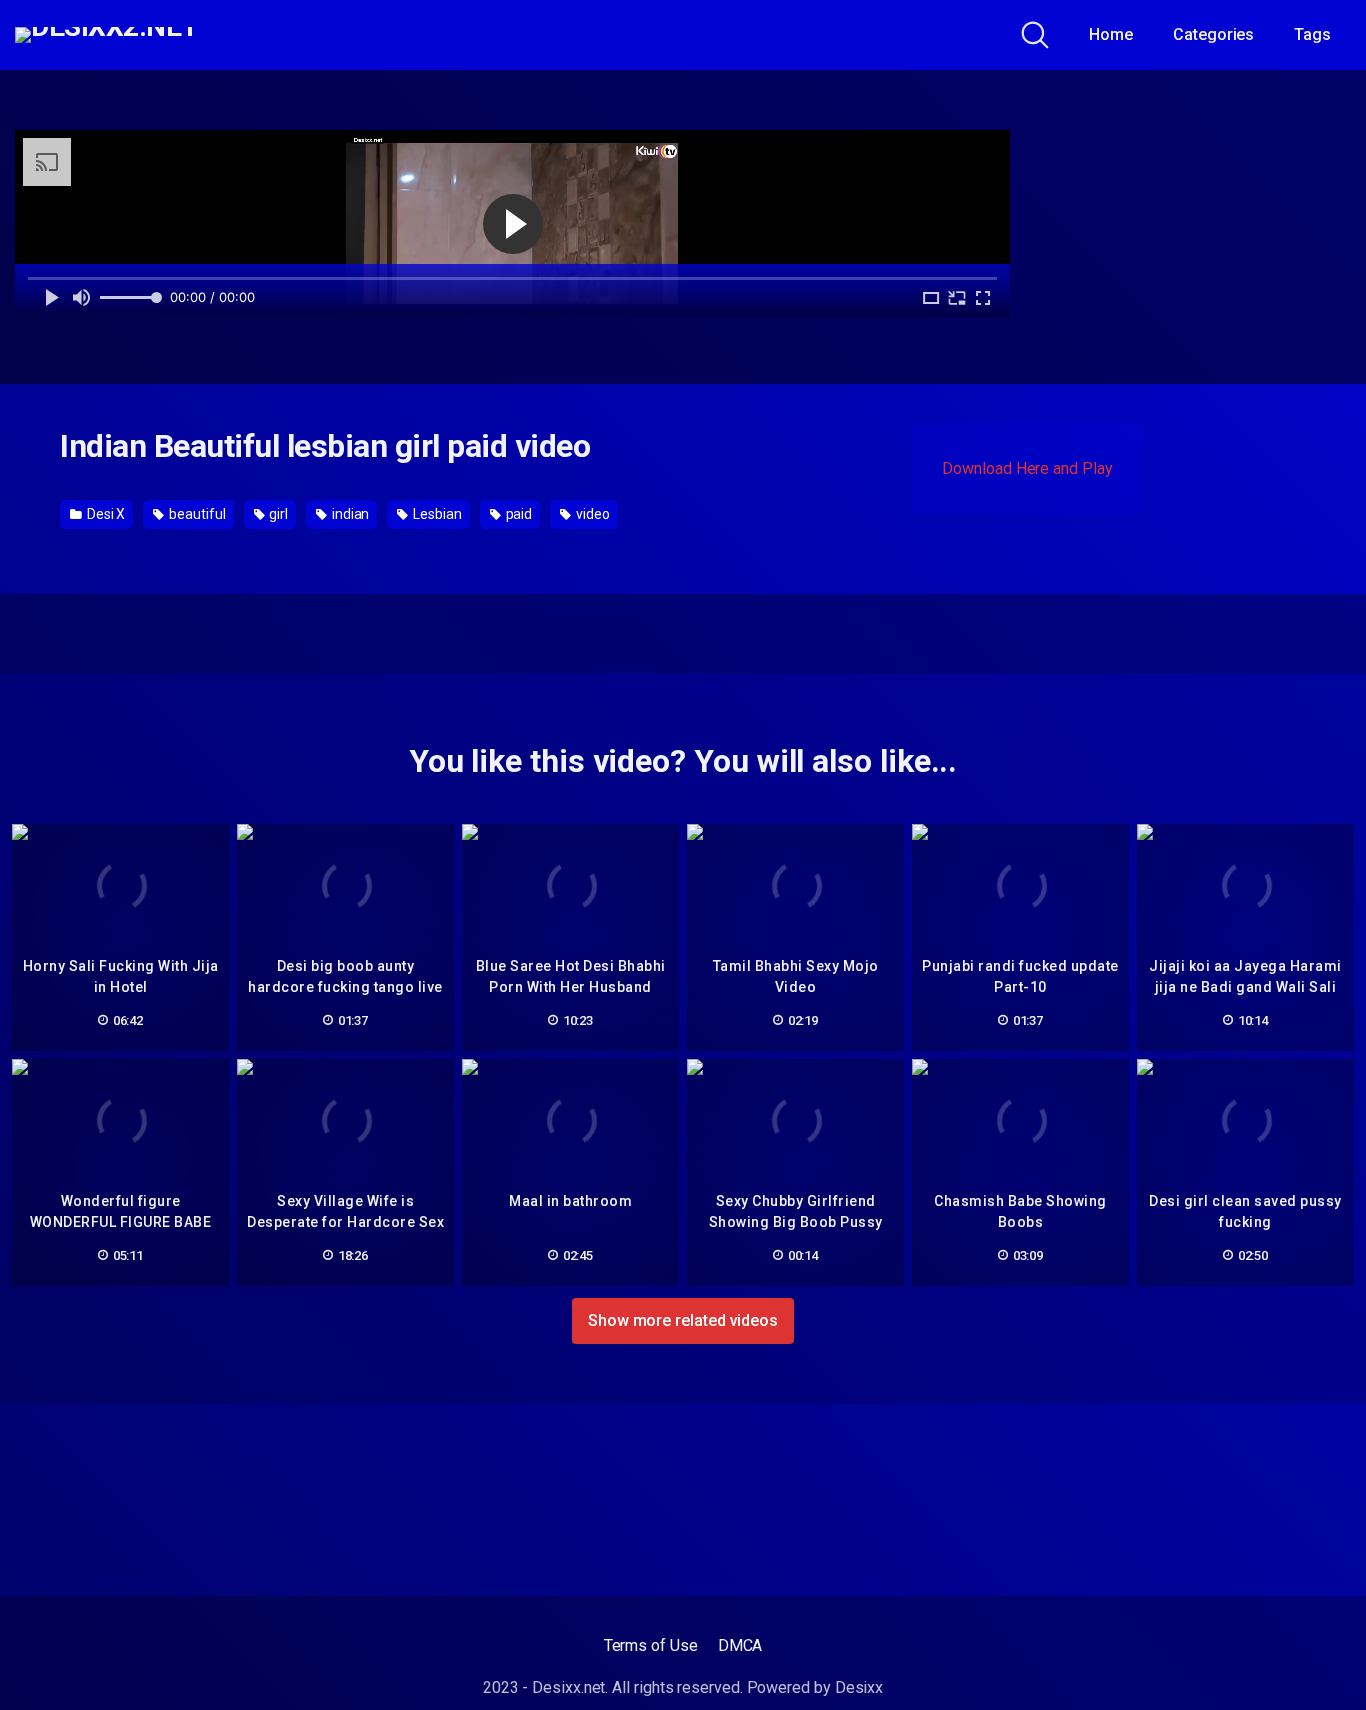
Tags (1312, 34)
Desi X (104, 514)
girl (277, 514)
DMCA (740, 1645)
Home (1111, 34)
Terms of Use (651, 1645)
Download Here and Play (1027, 468)
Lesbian (435, 514)
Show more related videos (683, 1320)
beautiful (195, 514)
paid (518, 514)
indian (349, 514)
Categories (1213, 34)
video (591, 514)
